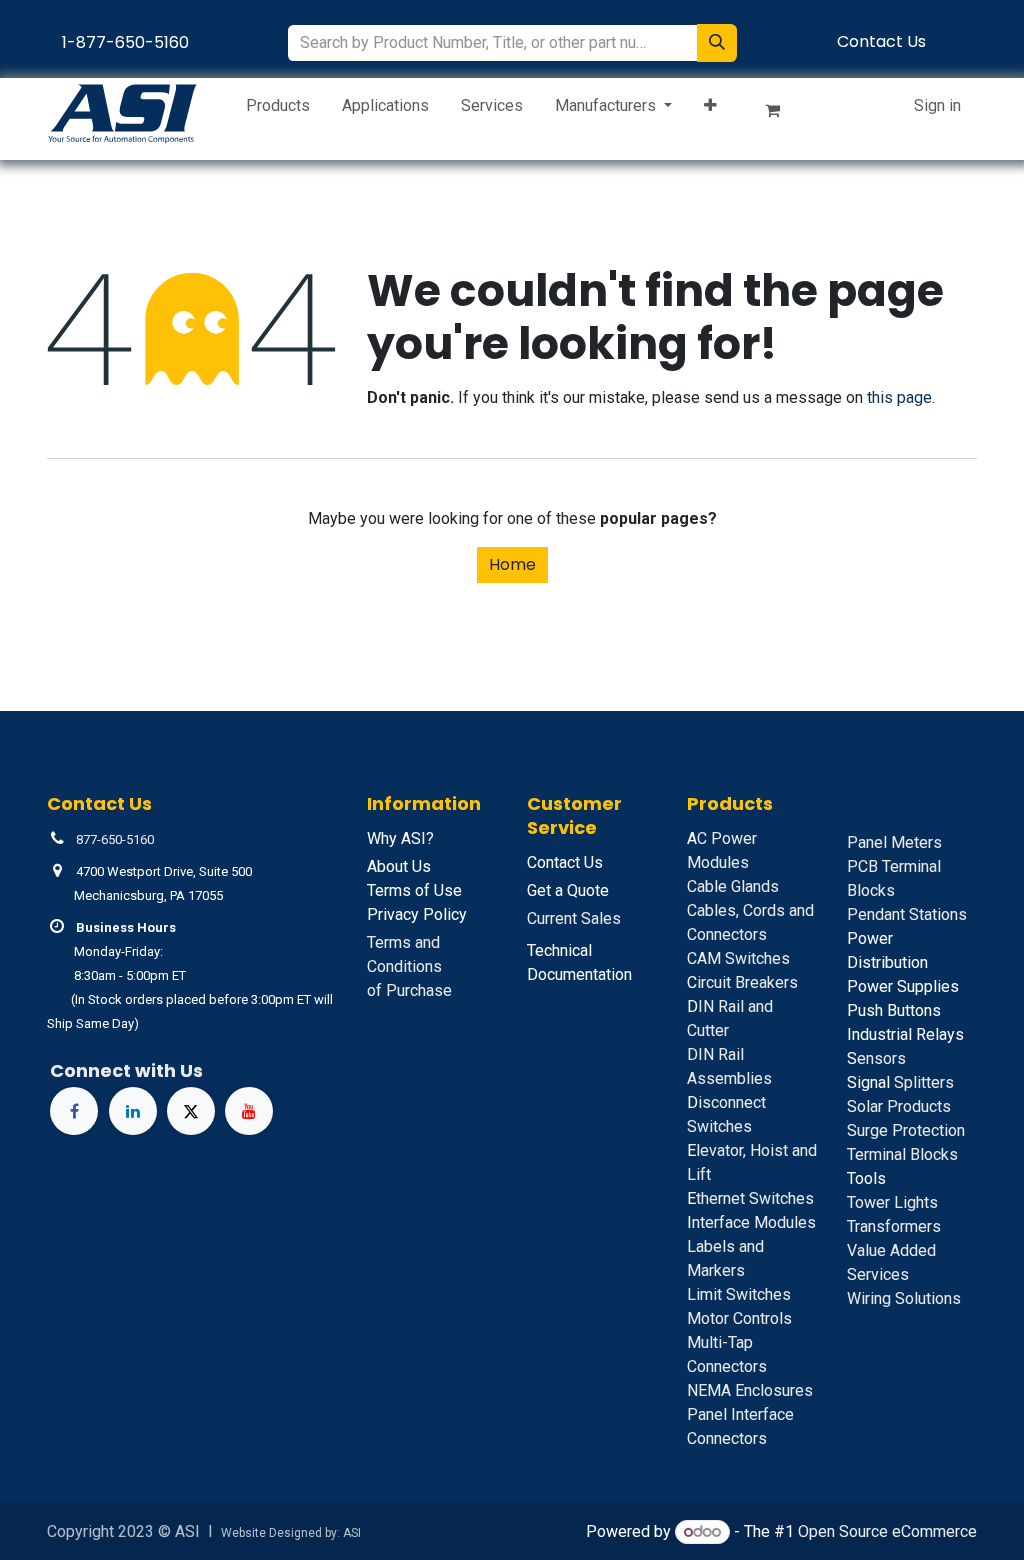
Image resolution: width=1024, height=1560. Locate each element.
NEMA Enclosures (750, 1390)
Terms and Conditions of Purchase (409, 966)
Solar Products (899, 1106)
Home (512, 564)
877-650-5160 (115, 839)
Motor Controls (739, 1318)
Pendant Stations (907, 914)
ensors (876, 1058)
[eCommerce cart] (781, 114)
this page (899, 397)
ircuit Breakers (742, 982)
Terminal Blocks (902, 1154)
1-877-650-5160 (125, 42)
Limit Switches (739, 1294)
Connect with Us (126, 1070)
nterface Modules (751, 1222)
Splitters (900, 1082)
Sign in (937, 105)
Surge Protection (906, 1130)
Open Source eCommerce (887, 1531)
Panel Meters (894, 842)
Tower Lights (892, 1202)
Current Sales (574, 918)
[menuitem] (278, 110)
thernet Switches (750, 1198)
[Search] (717, 43)
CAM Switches (738, 958)
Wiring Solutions (904, 1298)
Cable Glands (733, 886)
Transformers (894, 1226)
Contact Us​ (881, 41)
